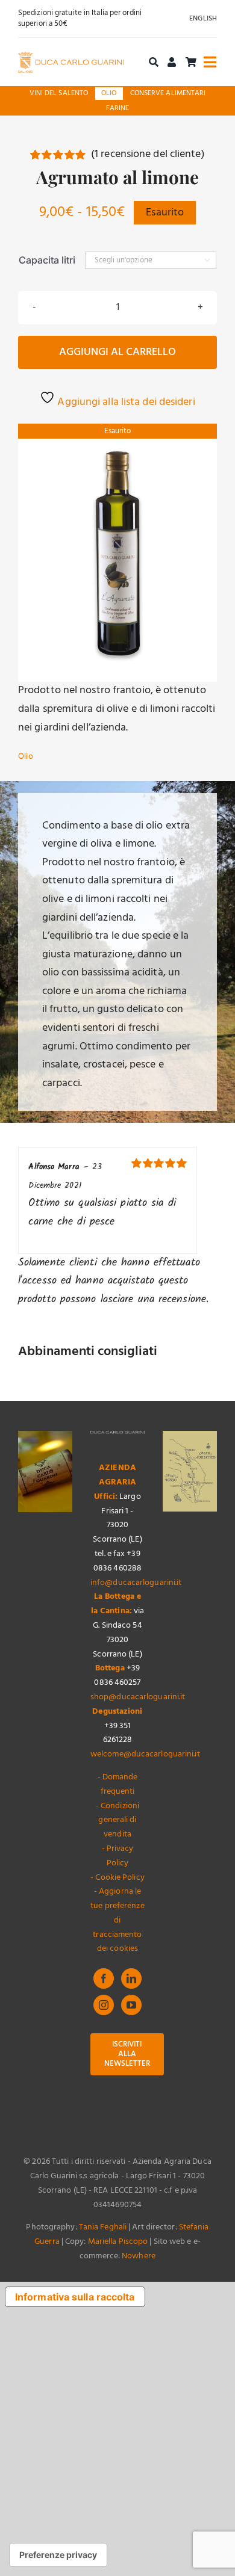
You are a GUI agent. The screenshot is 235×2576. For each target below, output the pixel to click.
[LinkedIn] (131, 1978)
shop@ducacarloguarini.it (138, 1697)
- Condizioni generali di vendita (117, 1821)
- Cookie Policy (117, 1878)
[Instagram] (104, 2005)
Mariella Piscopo (118, 2242)
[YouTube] (131, 2005)
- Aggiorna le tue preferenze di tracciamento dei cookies (117, 1920)
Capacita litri (47, 260)
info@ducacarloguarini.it (136, 1583)
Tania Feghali (103, 2227)
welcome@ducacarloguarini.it (145, 1754)
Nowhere (139, 2256)
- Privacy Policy (118, 1856)
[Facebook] (104, 1978)
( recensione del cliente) (148, 154)
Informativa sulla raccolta (75, 2297)
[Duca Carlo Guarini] (71, 57)
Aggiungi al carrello (117, 352)
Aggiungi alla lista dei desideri (125, 402)
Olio (26, 756)
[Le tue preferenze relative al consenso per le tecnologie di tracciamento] (58, 2555)
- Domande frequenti (118, 1784)
